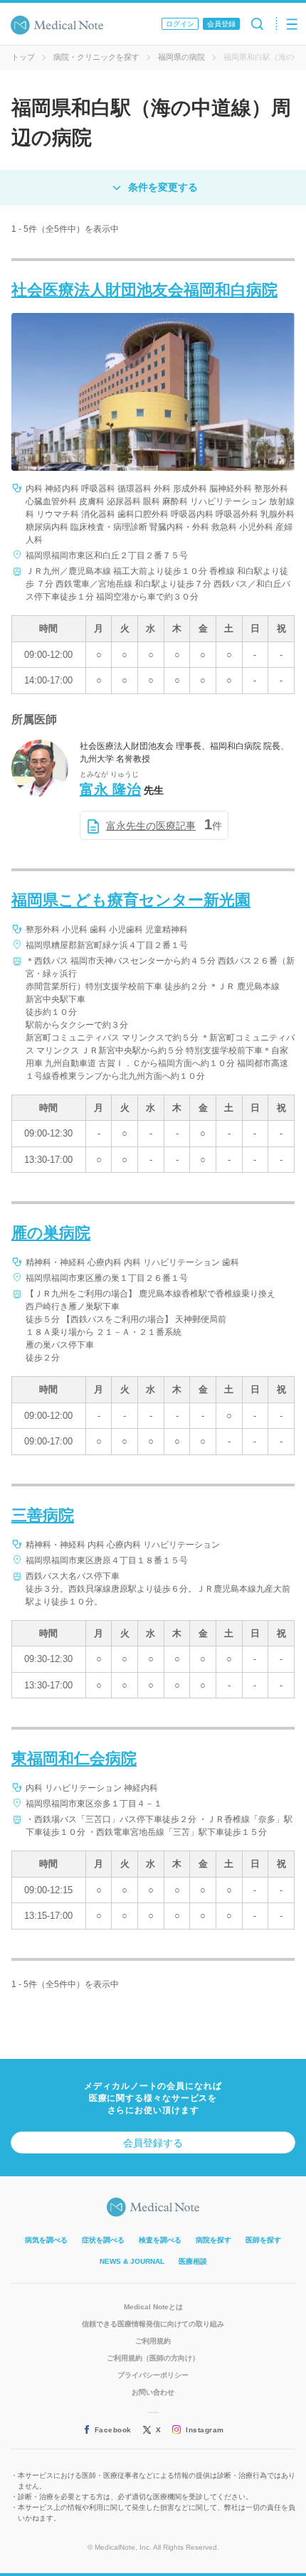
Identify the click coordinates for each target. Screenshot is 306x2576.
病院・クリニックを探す (96, 57)
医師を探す (263, 2240)
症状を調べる (103, 2240)
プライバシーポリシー (153, 2375)
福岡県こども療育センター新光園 (131, 900)
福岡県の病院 (181, 57)
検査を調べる (160, 2240)
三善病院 (43, 1515)
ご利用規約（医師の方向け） (153, 2358)
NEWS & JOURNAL (132, 2261)
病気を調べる (46, 2240)
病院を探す (213, 2240)
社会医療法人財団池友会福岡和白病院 (144, 290)
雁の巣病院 (51, 1233)
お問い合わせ (153, 2392)
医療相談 (193, 2261)
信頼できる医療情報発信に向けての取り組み (153, 2324)
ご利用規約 (153, 2341)
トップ (23, 57)
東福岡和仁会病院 (74, 1758)
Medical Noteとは (153, 2307)
